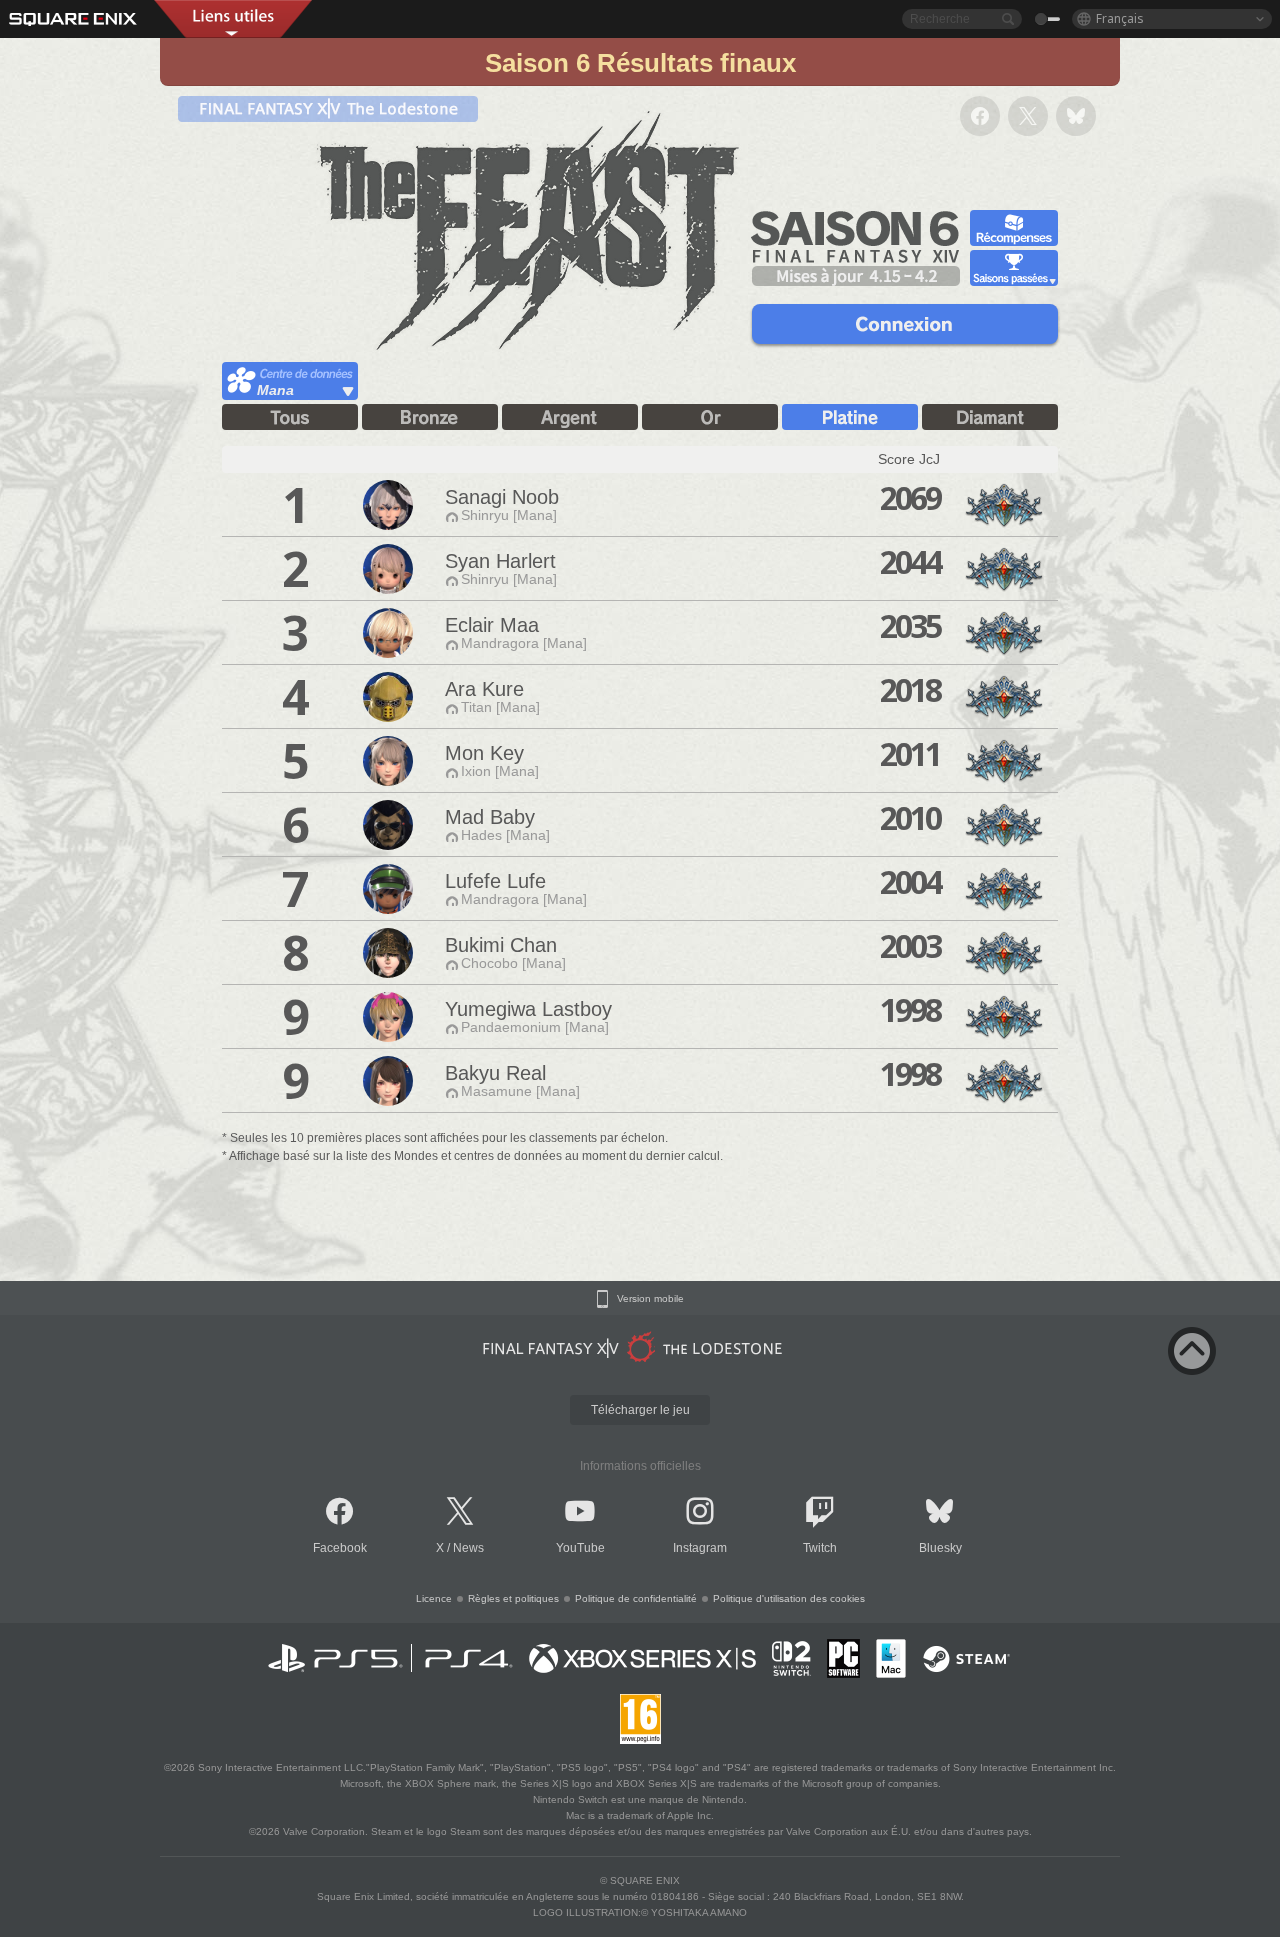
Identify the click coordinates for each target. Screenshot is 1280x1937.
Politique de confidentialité (636, 1598)
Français (1120, 18)
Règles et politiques (513, 1598)
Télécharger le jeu (640, 1410)
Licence (434, 1598)
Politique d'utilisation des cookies (789, 1598)
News (468, 1548)
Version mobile (650, 1299)
